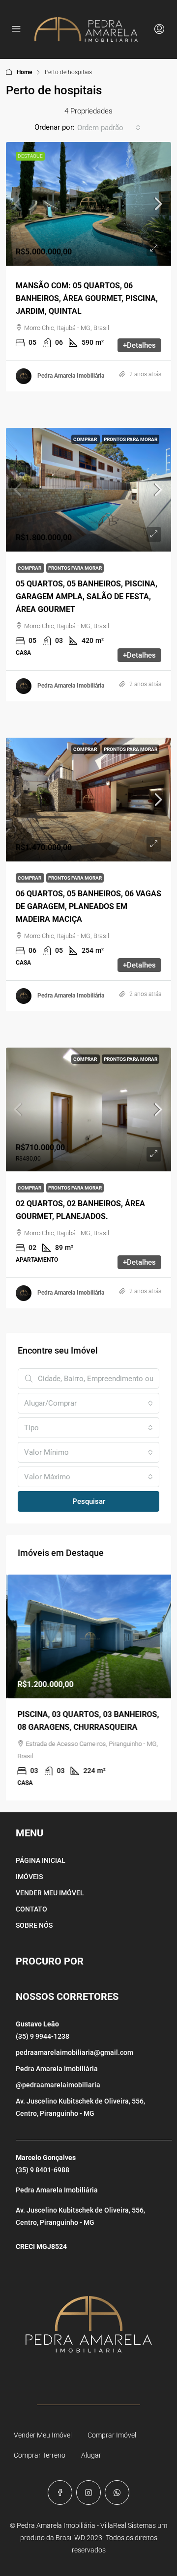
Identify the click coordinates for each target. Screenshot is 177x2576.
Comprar (86, 439)
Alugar (91, 2455)
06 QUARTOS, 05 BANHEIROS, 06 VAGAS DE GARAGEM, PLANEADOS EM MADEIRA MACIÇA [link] (88, 906)
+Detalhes (139, 345)
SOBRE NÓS (34, 1925)
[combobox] (109, 128)
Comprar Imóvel (112, 2435)
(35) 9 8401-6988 (43, 2170)
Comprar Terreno (40, 2455)
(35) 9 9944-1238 (43, 2036)
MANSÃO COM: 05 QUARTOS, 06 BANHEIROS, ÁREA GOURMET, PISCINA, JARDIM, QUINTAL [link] (87, 298)
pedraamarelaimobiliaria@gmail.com (74, 2052)
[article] (88, 1688)
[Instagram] (88, 2493)
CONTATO (31, 1909)
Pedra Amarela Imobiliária (57, 2069)
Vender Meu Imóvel (43, 2435)
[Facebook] (60, 2493)
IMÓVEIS (29, 1877)
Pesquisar (89, 1501)
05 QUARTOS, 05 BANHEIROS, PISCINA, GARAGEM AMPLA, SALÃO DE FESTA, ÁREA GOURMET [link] (87, 596)
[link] (88, 204)
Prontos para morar (131, 439)
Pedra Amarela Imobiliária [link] (71, 376)
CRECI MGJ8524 (41, 2246)
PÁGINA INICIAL (41, 1860)
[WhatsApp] (117, 2493)
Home (24, 72)
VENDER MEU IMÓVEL (50, 1893)
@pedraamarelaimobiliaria (58, 2085)
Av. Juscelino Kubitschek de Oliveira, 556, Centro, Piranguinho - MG (80, 2107)
